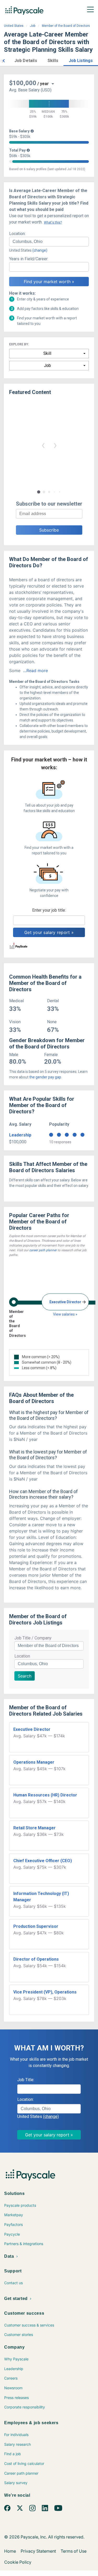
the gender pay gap (45, 1077)
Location (22, 1656)
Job (33, 26)
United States (14, 26)
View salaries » (65, 1314)
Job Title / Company (33, 1638)
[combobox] (49, 242)
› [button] (55, 445)
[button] (4, 60)
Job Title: (26, 2080)
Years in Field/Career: (29, 259)
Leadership (20, 1135)
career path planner (43, 1250)
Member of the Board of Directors (66, 26)
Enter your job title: (49, 910)
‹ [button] (43, 445)
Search (25, 1676)
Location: (17, 234)
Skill (47, 353)
